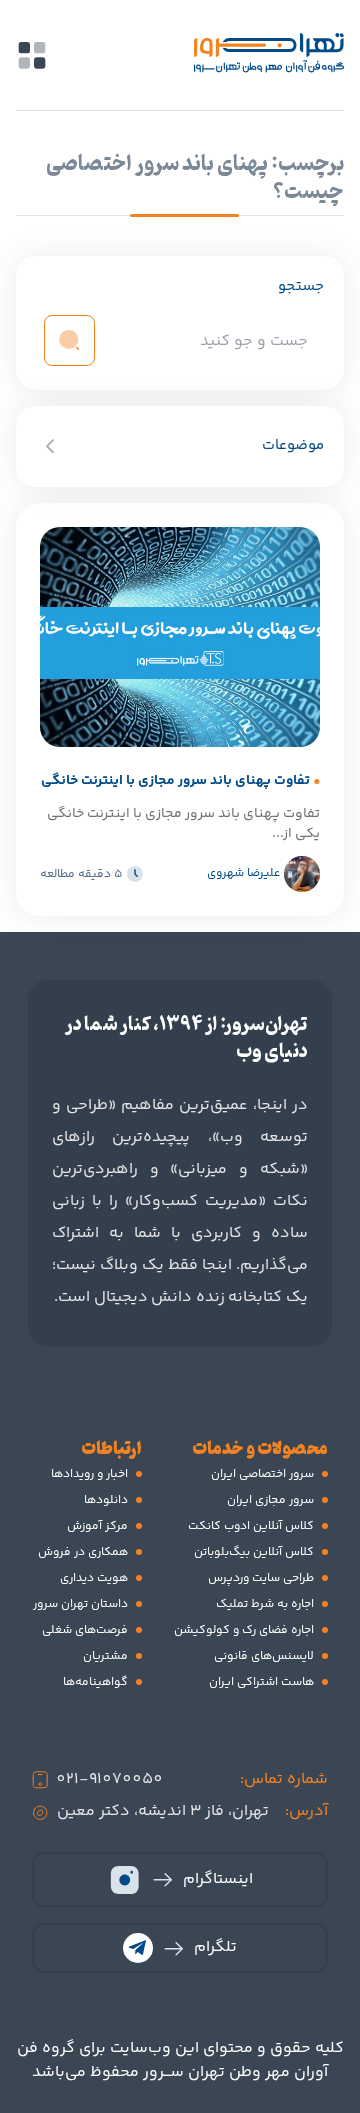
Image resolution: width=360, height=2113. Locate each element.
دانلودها (106, 1500)
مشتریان (105, 1656)
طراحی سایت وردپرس (261, 1578)
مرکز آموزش (97, 1526)
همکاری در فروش (83, 1552)
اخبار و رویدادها (89, 1474)
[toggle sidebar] (32, 55)
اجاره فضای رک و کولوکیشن (244, 1630)
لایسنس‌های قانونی (264, 1656)
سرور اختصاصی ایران (262, 1474)
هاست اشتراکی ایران (261, 1682)
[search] (69, 340)
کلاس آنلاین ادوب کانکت (251, 1526)
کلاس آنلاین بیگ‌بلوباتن (254, 1552)
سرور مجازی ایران (270, 1500)
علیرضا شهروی (243, 873)
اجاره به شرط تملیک (265, 1604)
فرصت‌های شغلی (85, 1630)
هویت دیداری (94, 1578)
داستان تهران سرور (80, 1604)
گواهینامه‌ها (95, 1682)
